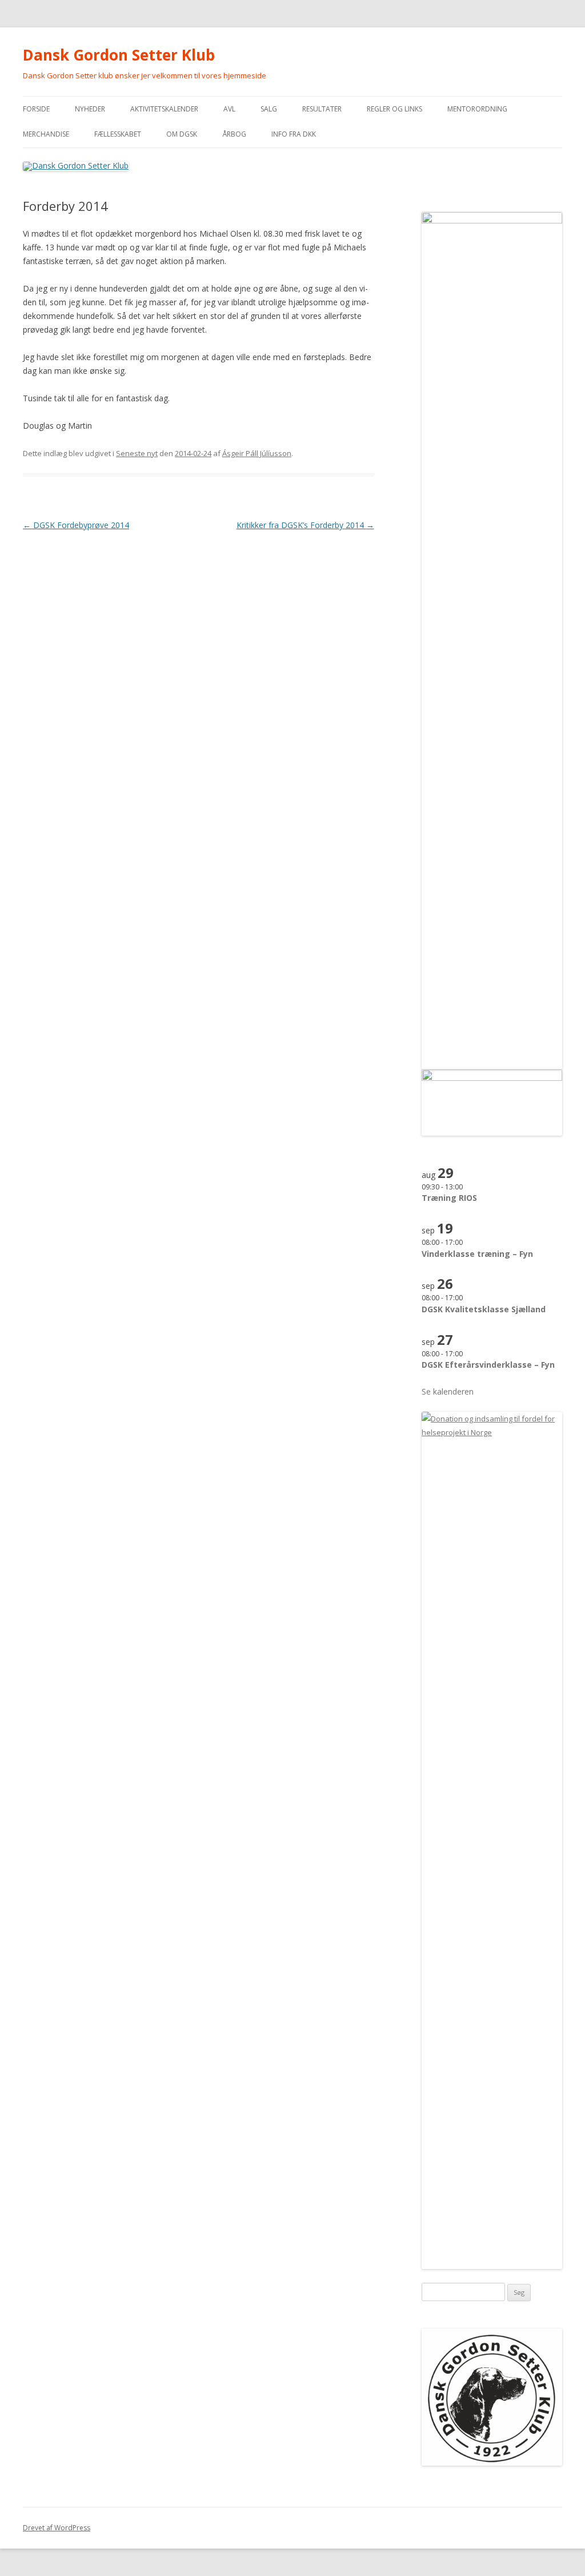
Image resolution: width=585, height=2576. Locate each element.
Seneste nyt (137, 453)
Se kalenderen (448, 1391)
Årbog (234, 134)
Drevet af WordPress (57, 2528)
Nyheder (90, 109)
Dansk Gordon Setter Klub (119, 55)
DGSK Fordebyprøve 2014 (76, 525)
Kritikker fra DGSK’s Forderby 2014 (305, 525)
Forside (36, 109)
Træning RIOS (449, 1198)
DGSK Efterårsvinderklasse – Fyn (488, 1365)
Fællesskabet (118, 134)
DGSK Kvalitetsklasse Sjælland (484, 1309)
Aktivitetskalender (164, 109)
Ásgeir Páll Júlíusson (257, 453)
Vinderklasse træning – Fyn (477, 1254)
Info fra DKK (294, 134)
